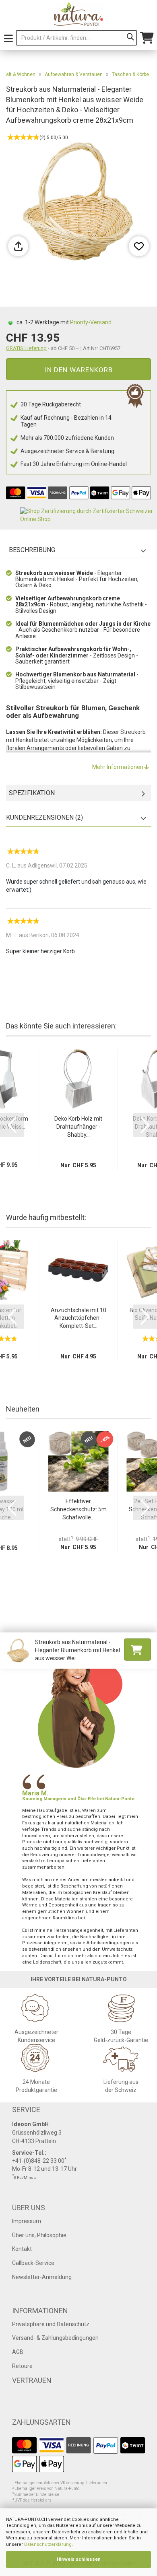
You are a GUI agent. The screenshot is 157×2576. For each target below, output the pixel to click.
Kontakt (22, 2249)
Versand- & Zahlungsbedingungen (55, 2338)
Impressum (27, 2221)
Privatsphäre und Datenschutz (51, 2324)
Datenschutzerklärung (48, 2544)
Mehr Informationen (118, 767)
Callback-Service (33, 2263)
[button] (12, 1125)
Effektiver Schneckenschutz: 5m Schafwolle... (78, 1509)
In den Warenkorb (79, 370)
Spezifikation (32, 793)
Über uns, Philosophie (39, 2235)
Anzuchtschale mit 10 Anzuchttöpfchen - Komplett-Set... (78, 1318)
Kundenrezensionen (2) (44, 817)
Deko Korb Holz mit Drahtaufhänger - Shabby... (78, 1127)
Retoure (22, 2366)
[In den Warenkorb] (137, 1650)
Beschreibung (32, 550)
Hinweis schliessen (79, 2559)
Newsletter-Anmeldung (42, 2277)
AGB (18, 2352)
